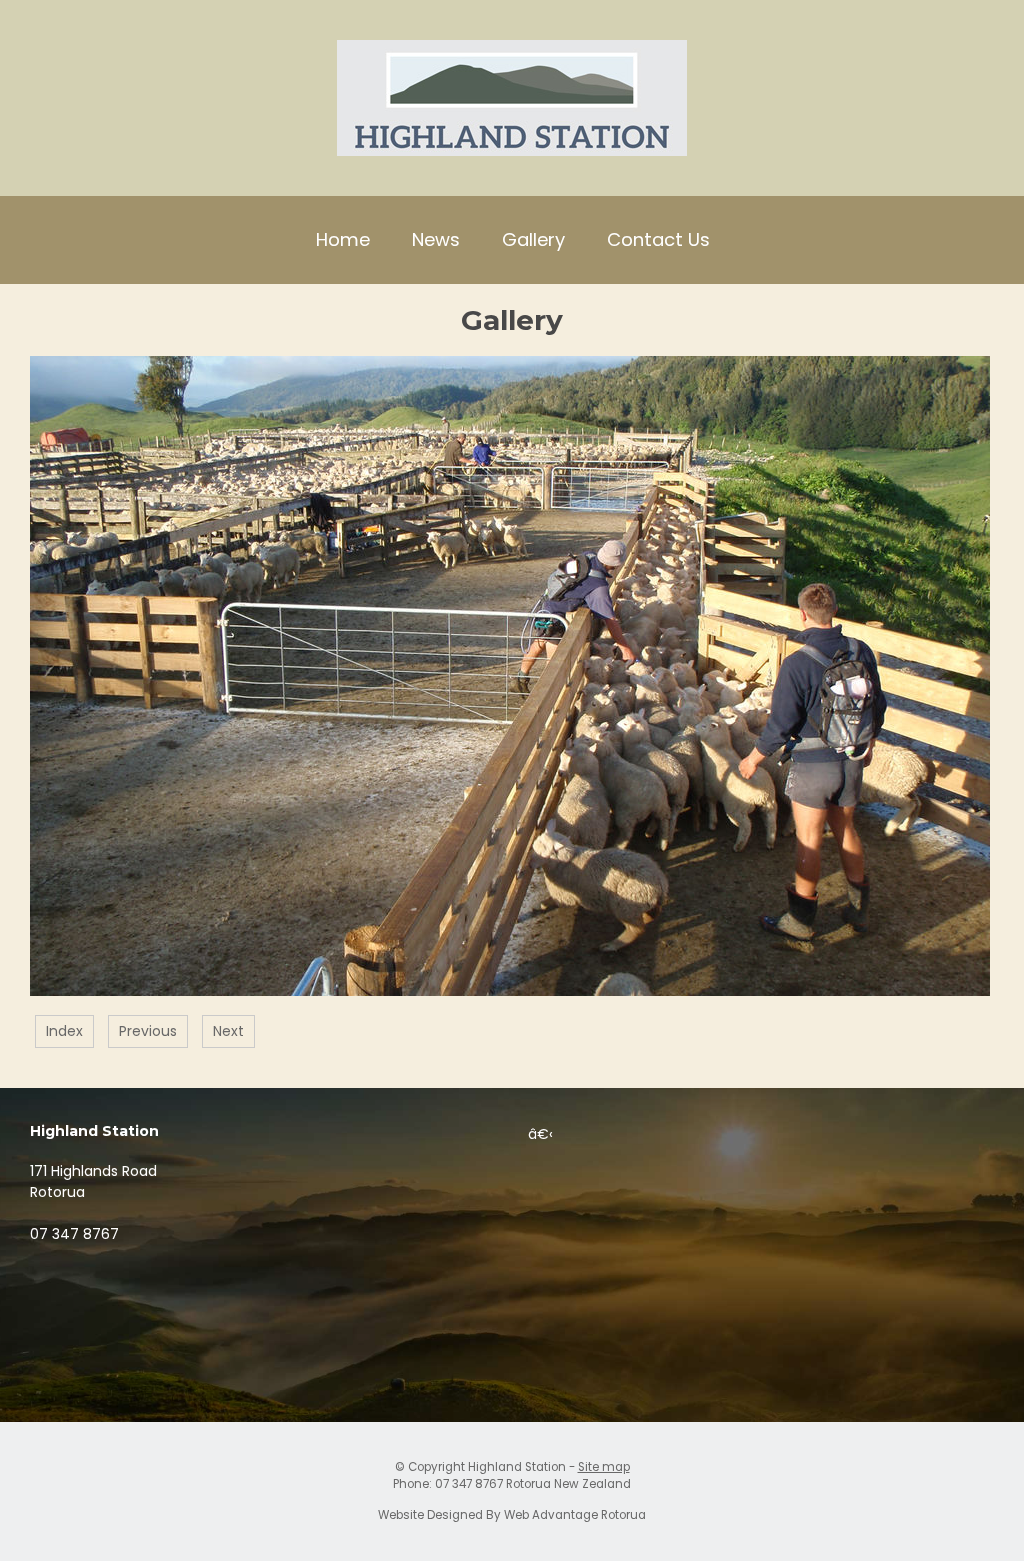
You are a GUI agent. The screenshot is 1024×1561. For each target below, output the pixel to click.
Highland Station (517, 1467)
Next (228, 1031)
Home (343, 239)
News (436, 239)
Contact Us (658, 239)
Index (64, 1031)
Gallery (533, 239)
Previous (148, 1031)
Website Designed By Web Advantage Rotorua (512, 1515)
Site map (604, 1467)
